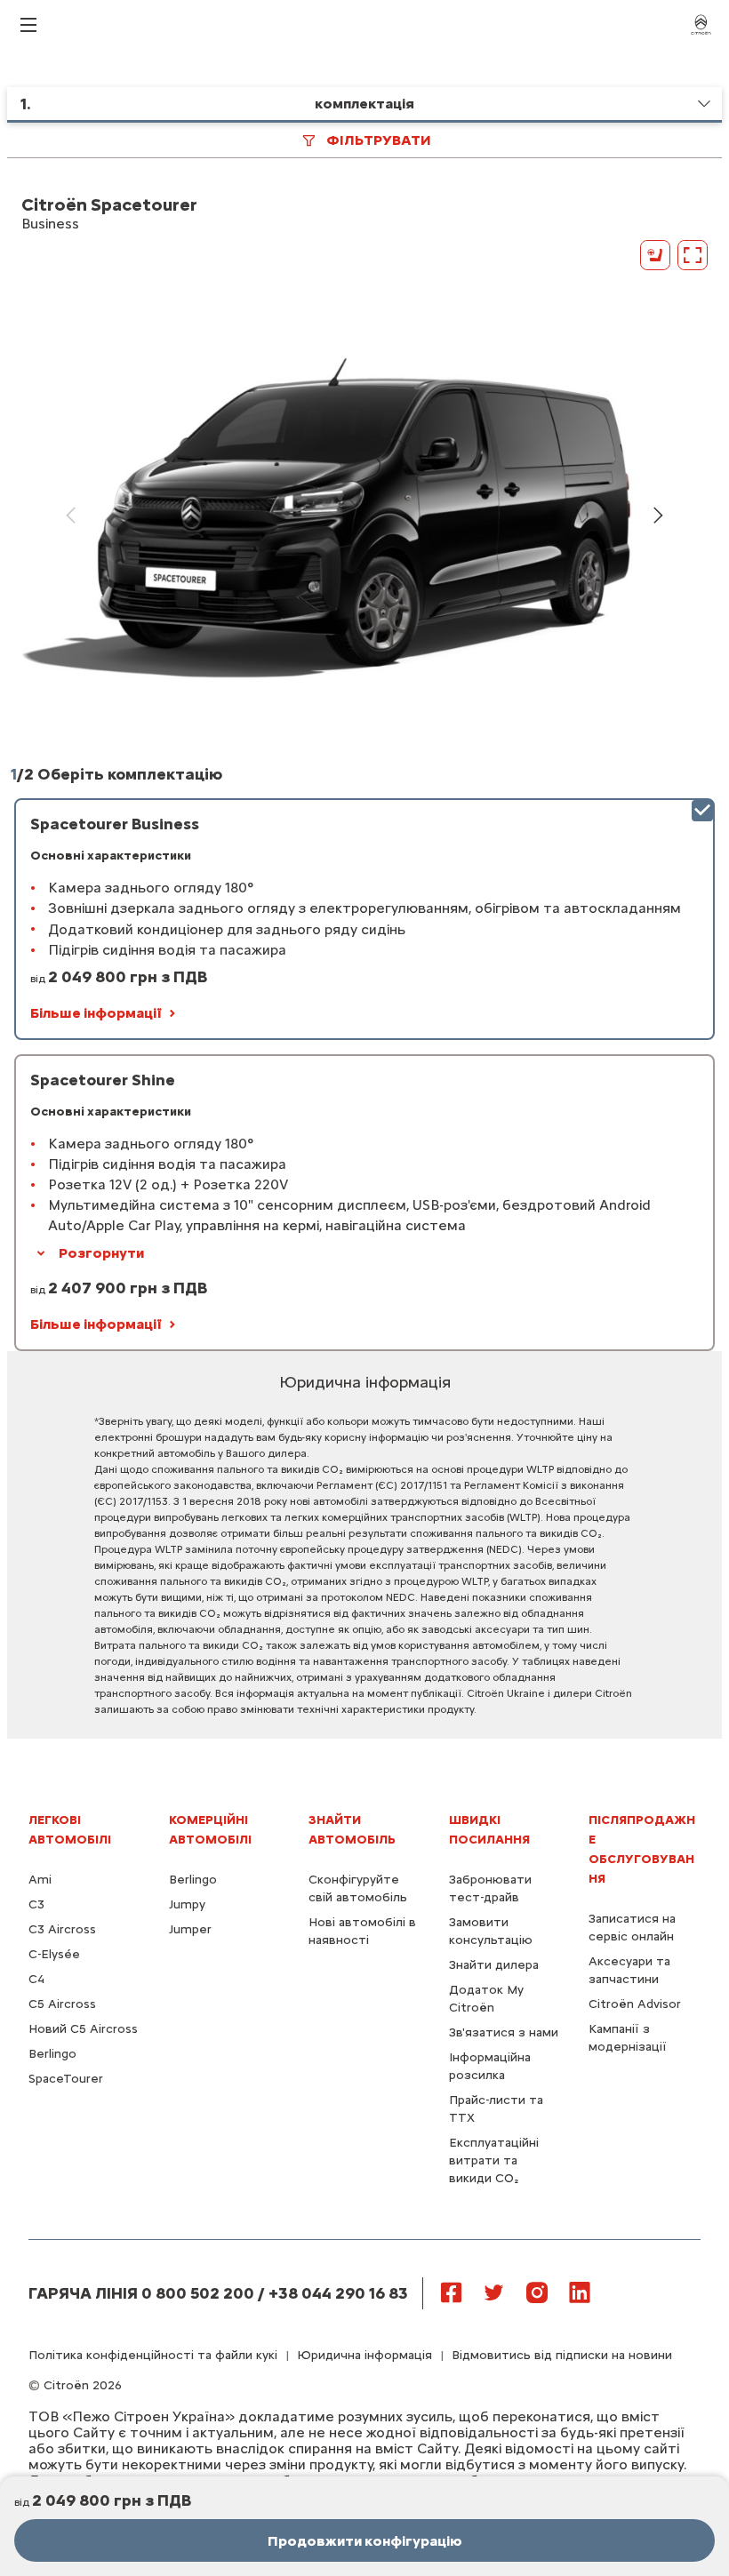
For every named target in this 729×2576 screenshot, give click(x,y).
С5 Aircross (62, 2004)
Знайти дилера (494, 1965)
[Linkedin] (580, 2292)
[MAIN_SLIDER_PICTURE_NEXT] (658, 516)
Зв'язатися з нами (504, 2032)
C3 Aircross (62, 1929)
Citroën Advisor (635, 2004)
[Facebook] (452, 2292)
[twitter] (494, 2292)
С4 (36, 1979)
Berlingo (52, 2054)
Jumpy (187, 1904)
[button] (364, 105)
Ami (40, 1880)
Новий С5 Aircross (83, 2029)
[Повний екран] (693, 255)
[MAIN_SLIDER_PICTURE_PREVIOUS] (71, 516)
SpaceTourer (66, 2079)
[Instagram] (537, 2292)
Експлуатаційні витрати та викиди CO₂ (494, 2160)
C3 (36, 1904)
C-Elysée (54, 1954)
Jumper (190, 1929)
